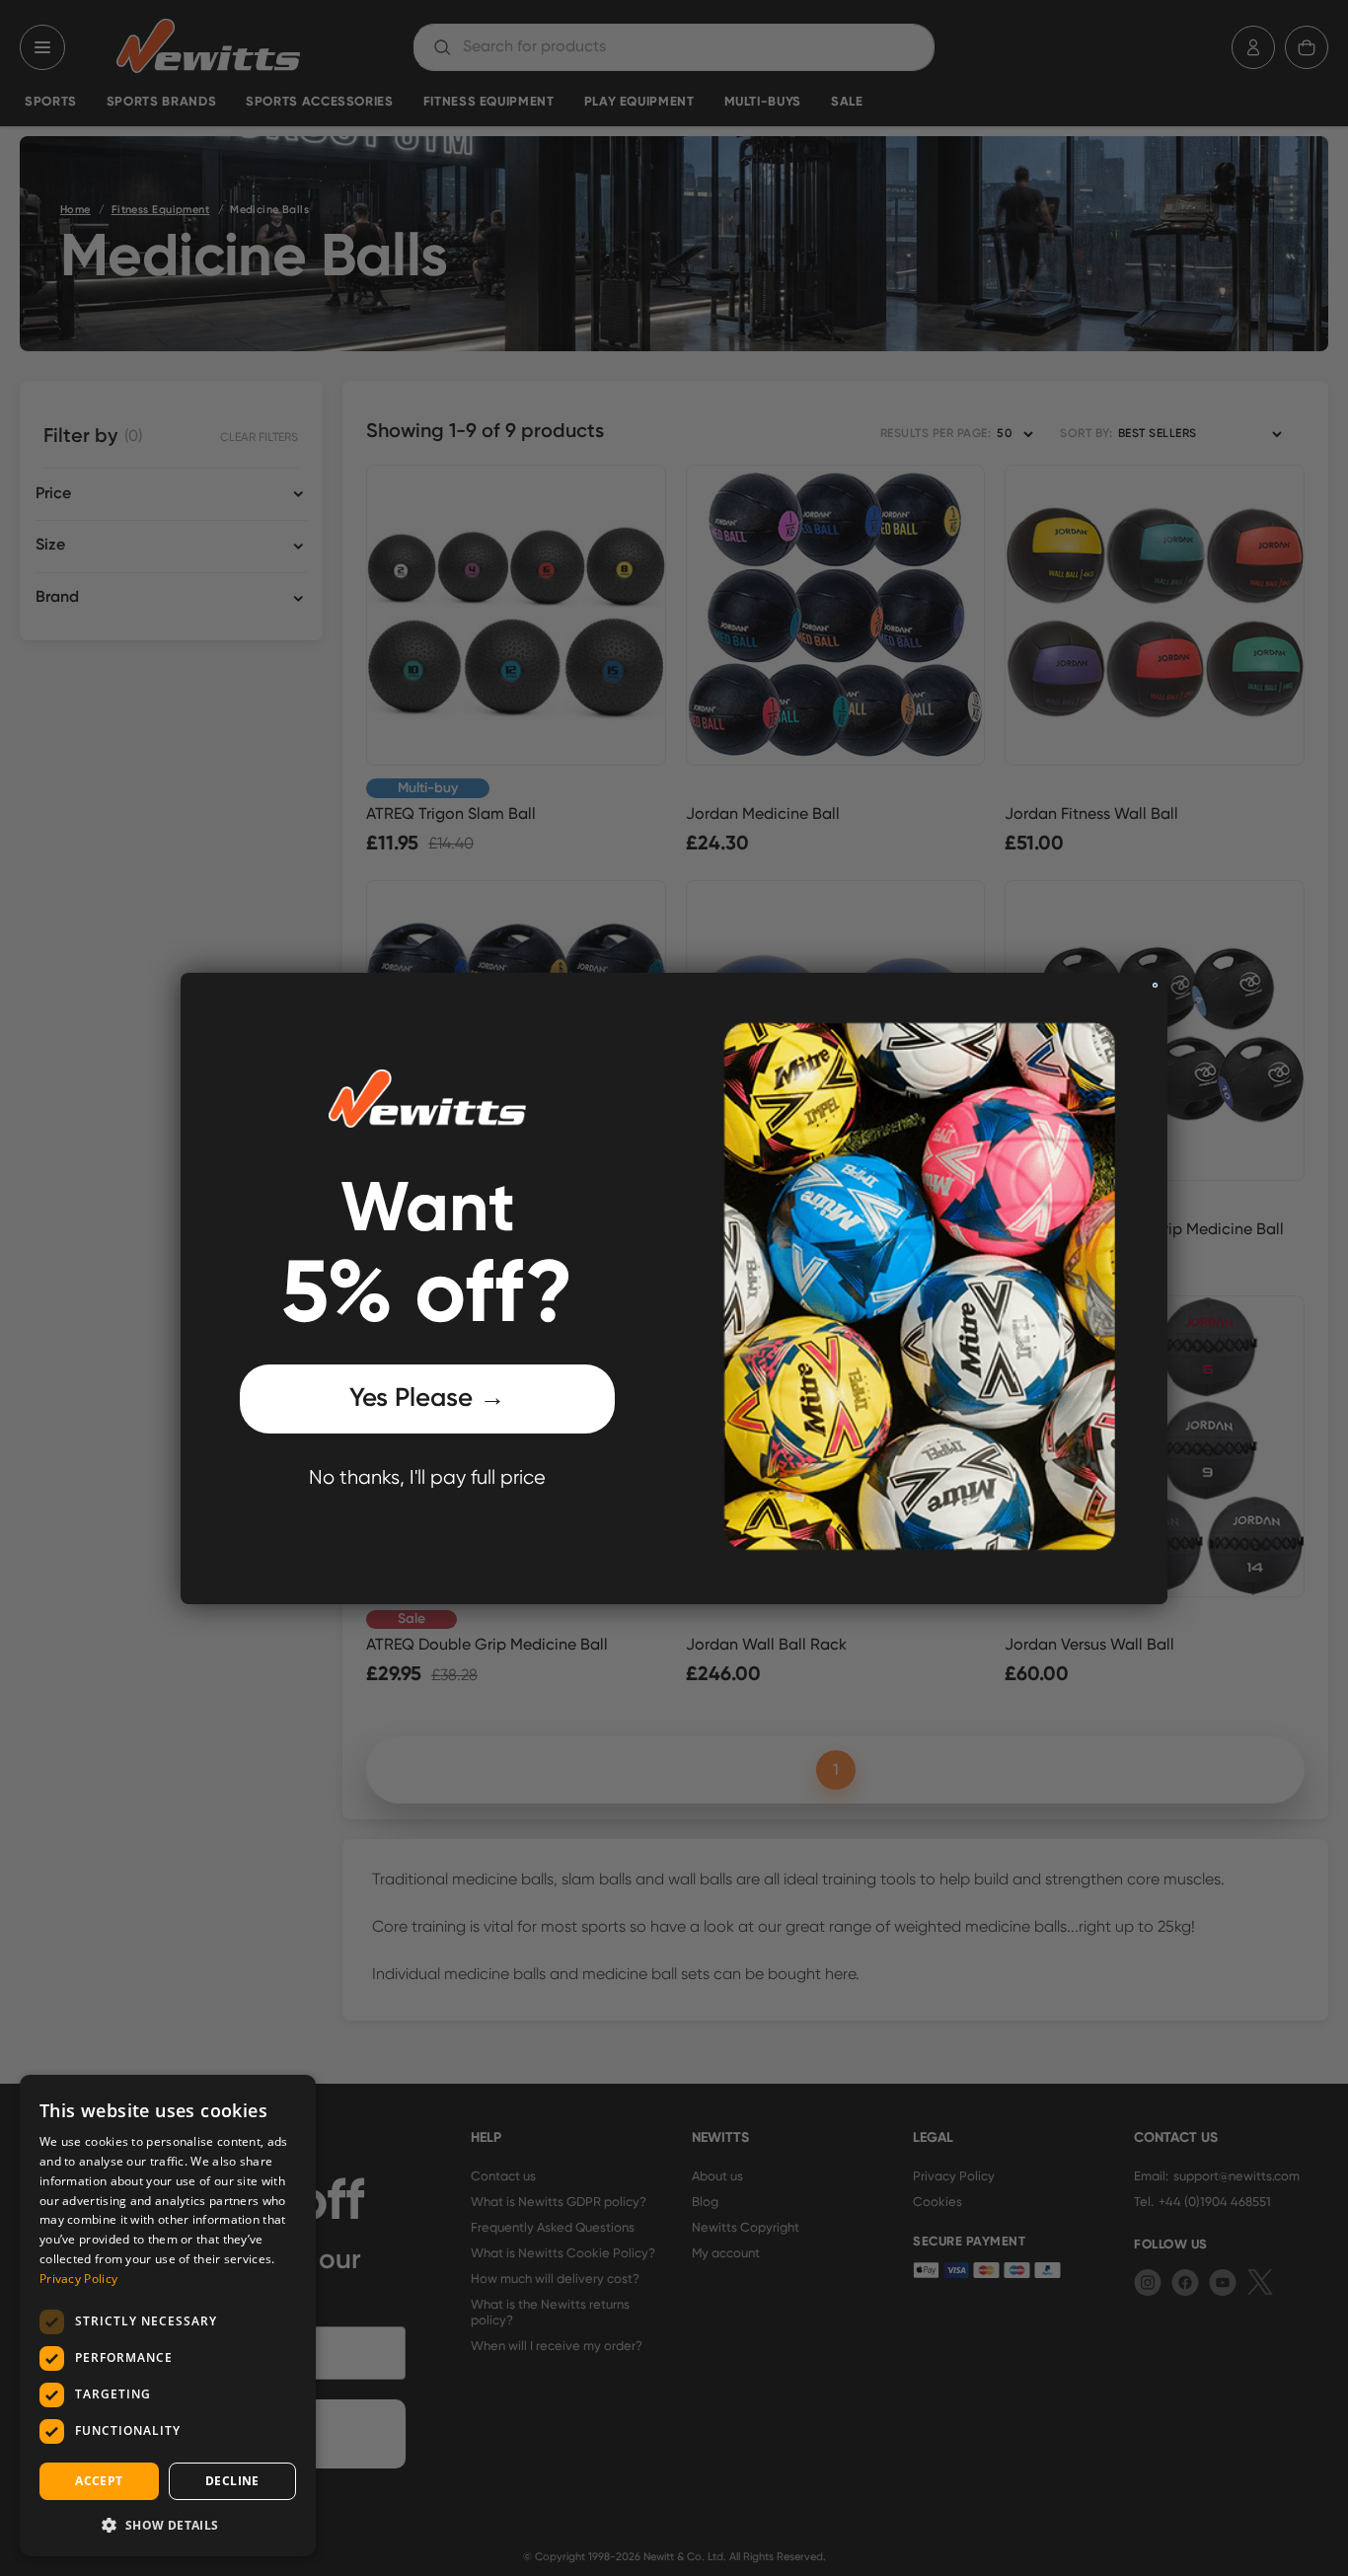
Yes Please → (427, 1399)
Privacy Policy (78, 2279)
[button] (168, 2525)
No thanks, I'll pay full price (427, 1478)
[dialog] (168, 2316)
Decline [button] (232, 2481)
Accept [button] (99, 2481)
